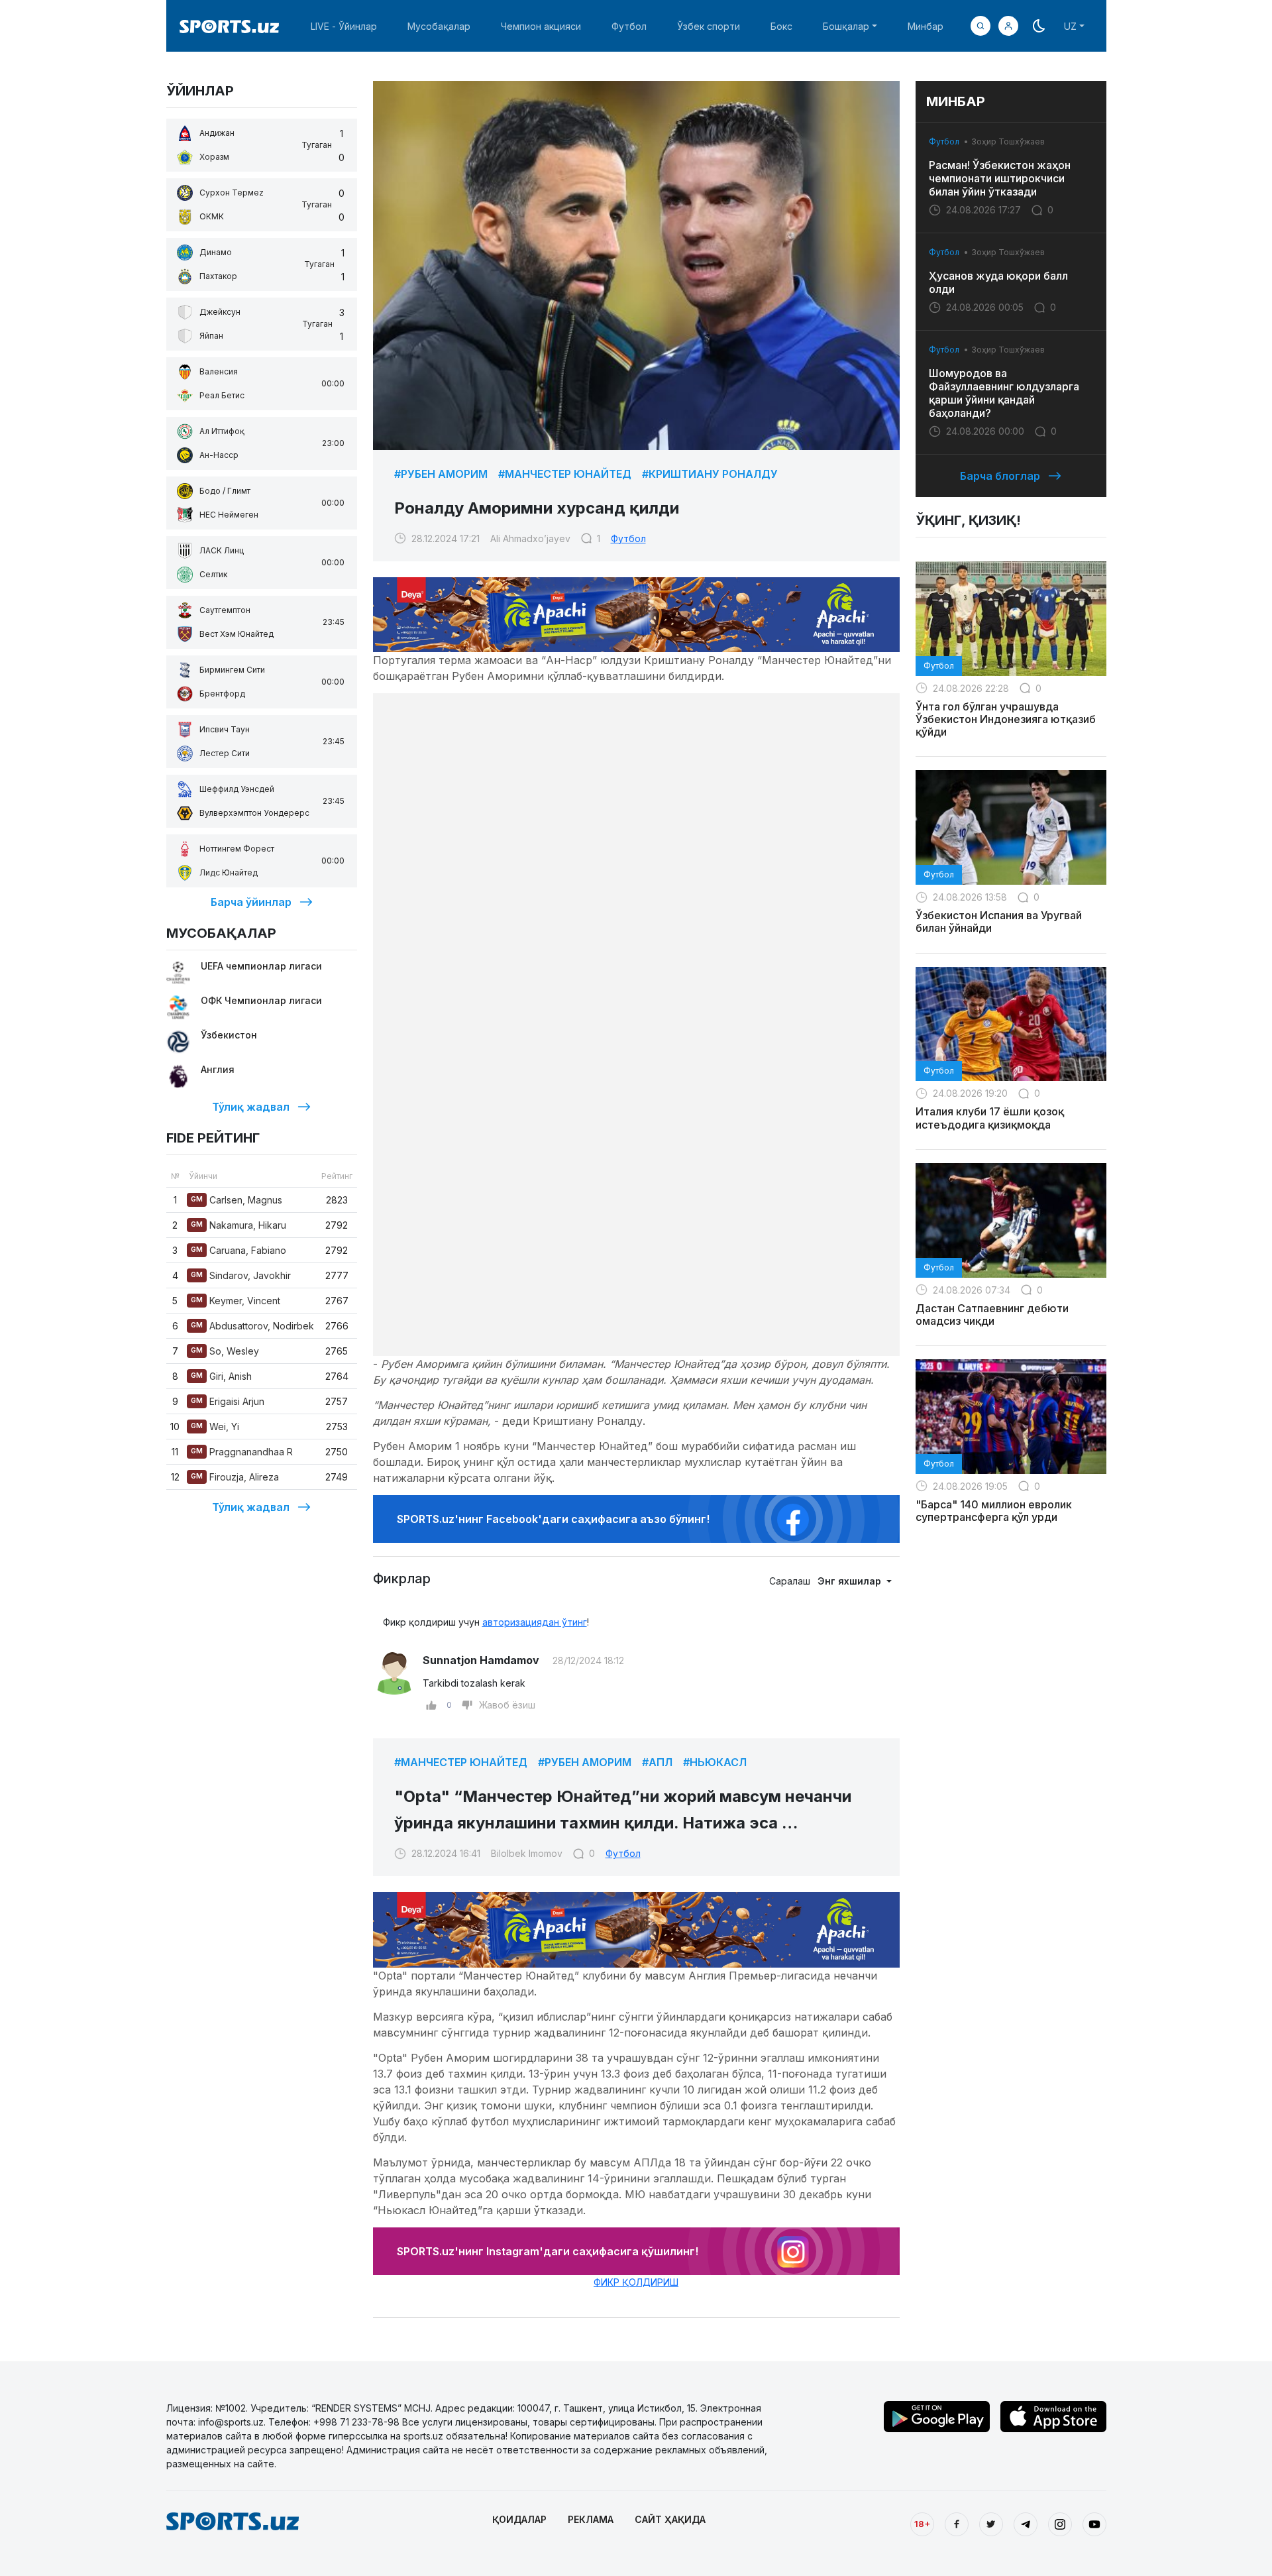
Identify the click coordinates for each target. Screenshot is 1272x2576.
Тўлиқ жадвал (251, 1107)
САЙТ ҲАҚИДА (670, 2519)
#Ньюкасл (715, 1762)
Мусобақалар (439, 26)
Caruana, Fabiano (238, 1250)
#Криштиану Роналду (710, 474)
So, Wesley (225, 1351)
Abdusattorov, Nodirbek (252, 1326)
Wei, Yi (215, 1427)
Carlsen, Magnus (237, 1200)
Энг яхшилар (851, 1581)
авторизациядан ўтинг (535, 1622)
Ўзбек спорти (709, 26)
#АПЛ (657, 1762)
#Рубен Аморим (441, 474)
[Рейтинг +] (431, 1705)
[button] (1008, 26)
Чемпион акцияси (541, 26)
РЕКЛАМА (591, 2519)
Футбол (629, 26)
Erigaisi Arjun (228, 1401)
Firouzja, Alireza (235, 1477)
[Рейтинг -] (467, 1705)
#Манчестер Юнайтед (565, 474)
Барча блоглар (1000, 476)
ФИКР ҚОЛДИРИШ (636, 2282)
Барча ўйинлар (251, 902)
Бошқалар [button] (846, 26)
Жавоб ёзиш (507, 1705)
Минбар (926, 26)
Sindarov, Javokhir (241, 1275)
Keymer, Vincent (236, 1301)
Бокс (781, 26)
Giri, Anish (221, 1376)
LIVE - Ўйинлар (344, 26)
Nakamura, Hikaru (238, 1225)
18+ (922, 2524)
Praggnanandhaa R (242, 1452)
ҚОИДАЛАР (519, 2519)
